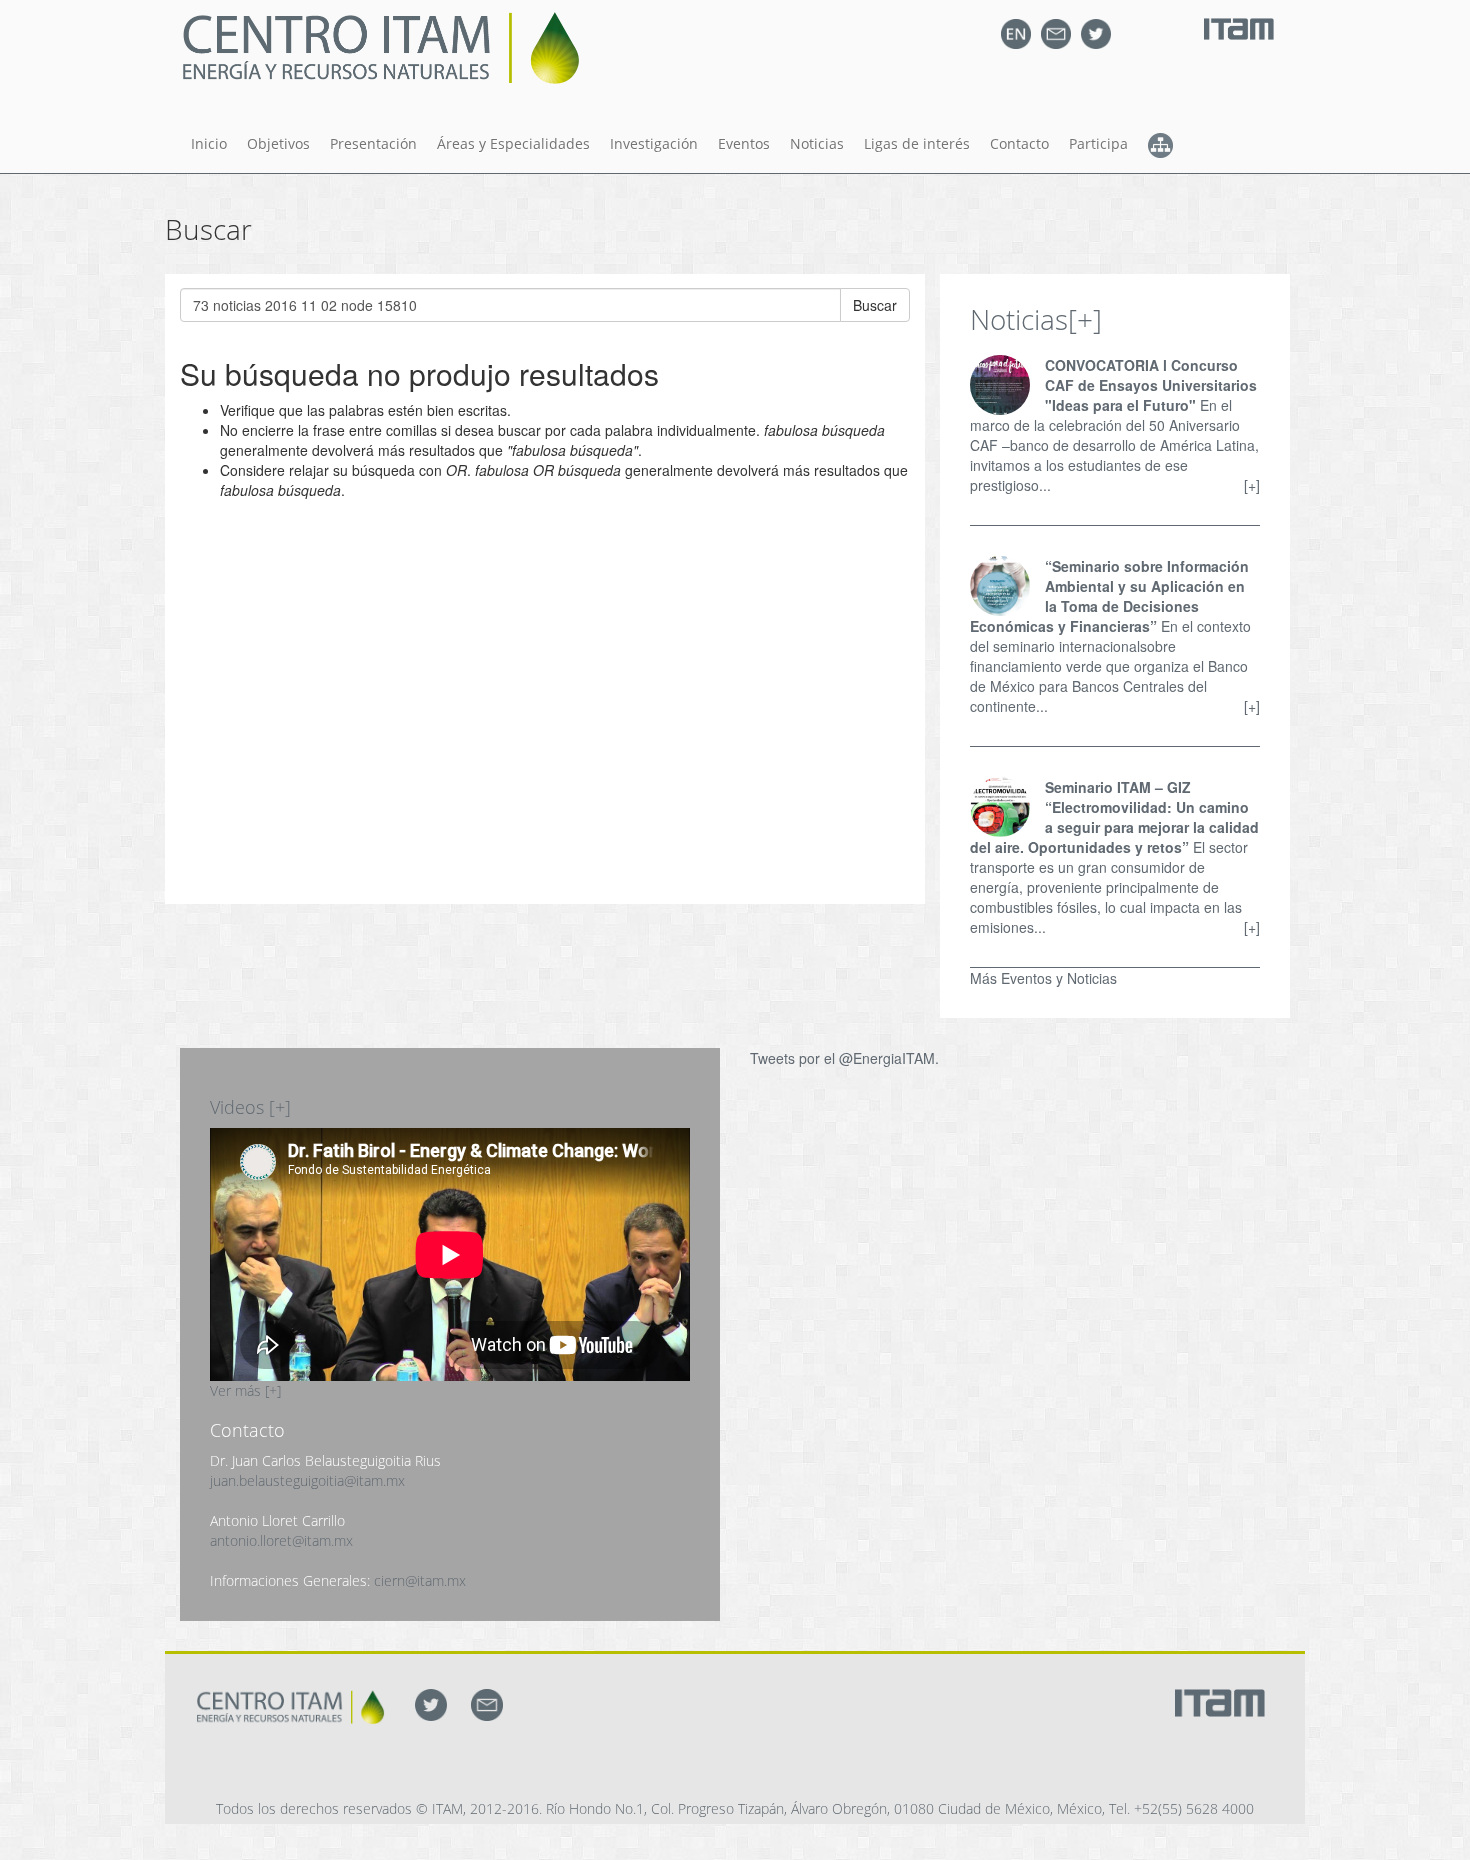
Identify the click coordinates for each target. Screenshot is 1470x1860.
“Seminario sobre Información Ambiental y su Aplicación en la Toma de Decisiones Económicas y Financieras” (1109, 596)
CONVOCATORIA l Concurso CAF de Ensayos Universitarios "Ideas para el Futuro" (1151, 385)
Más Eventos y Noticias (1043, 978)
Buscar (875, 305)
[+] (1085, 319)
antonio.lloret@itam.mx (281, 1540)
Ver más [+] (245, 1390)
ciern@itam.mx (420, 1580)
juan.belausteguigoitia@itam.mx (307, 1480)
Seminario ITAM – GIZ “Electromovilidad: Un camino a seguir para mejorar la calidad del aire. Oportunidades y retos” (1114, 817)
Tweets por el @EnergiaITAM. (844, 1058)
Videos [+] (250, 1107)
